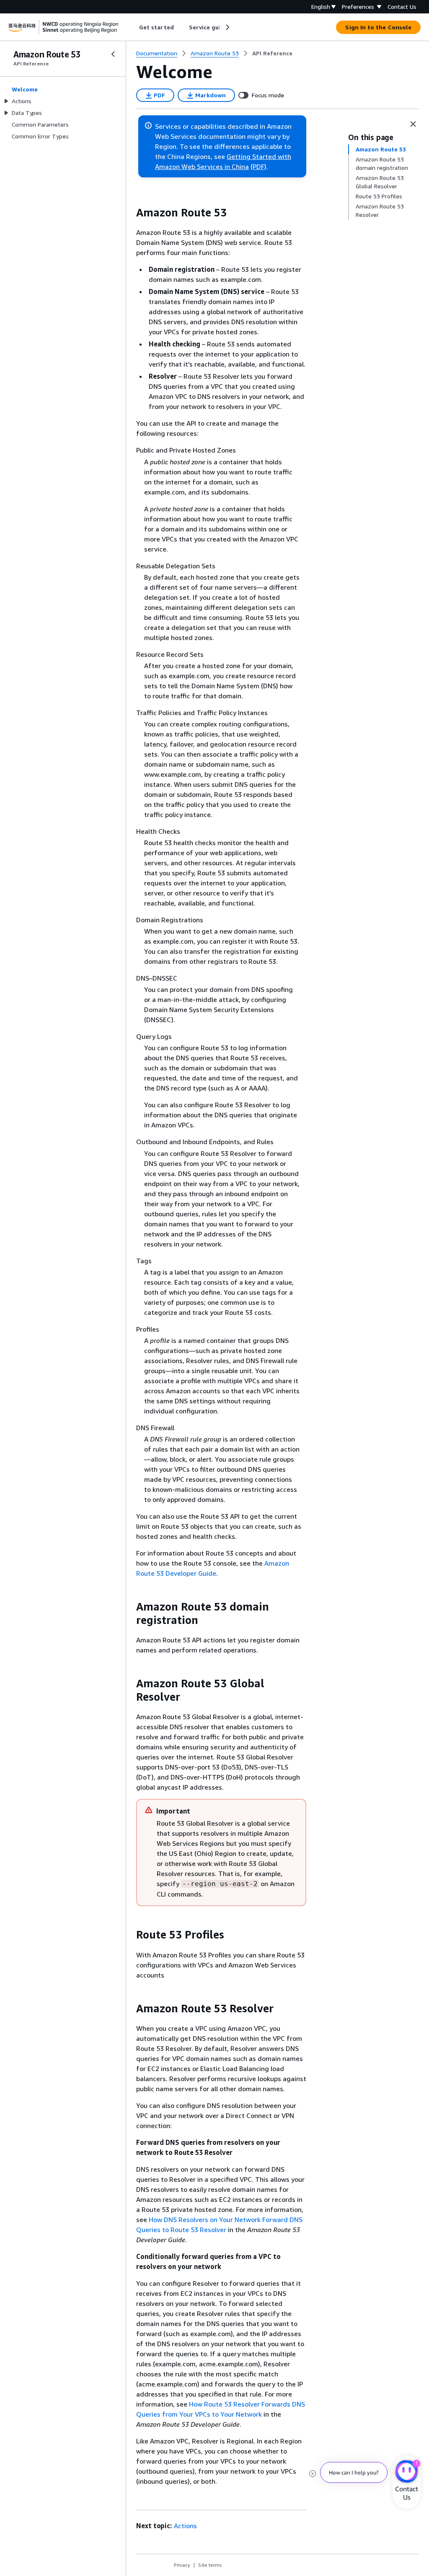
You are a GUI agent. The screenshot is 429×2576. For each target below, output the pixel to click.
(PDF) (258, 167)
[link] (272, 53)
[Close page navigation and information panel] (413, 124)
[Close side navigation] (113, 54)
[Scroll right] (227, 27)
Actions (185, 2526)
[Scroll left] (133, 27)
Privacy (182, 2565)
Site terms (210, 2565)
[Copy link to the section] (129, 213)
